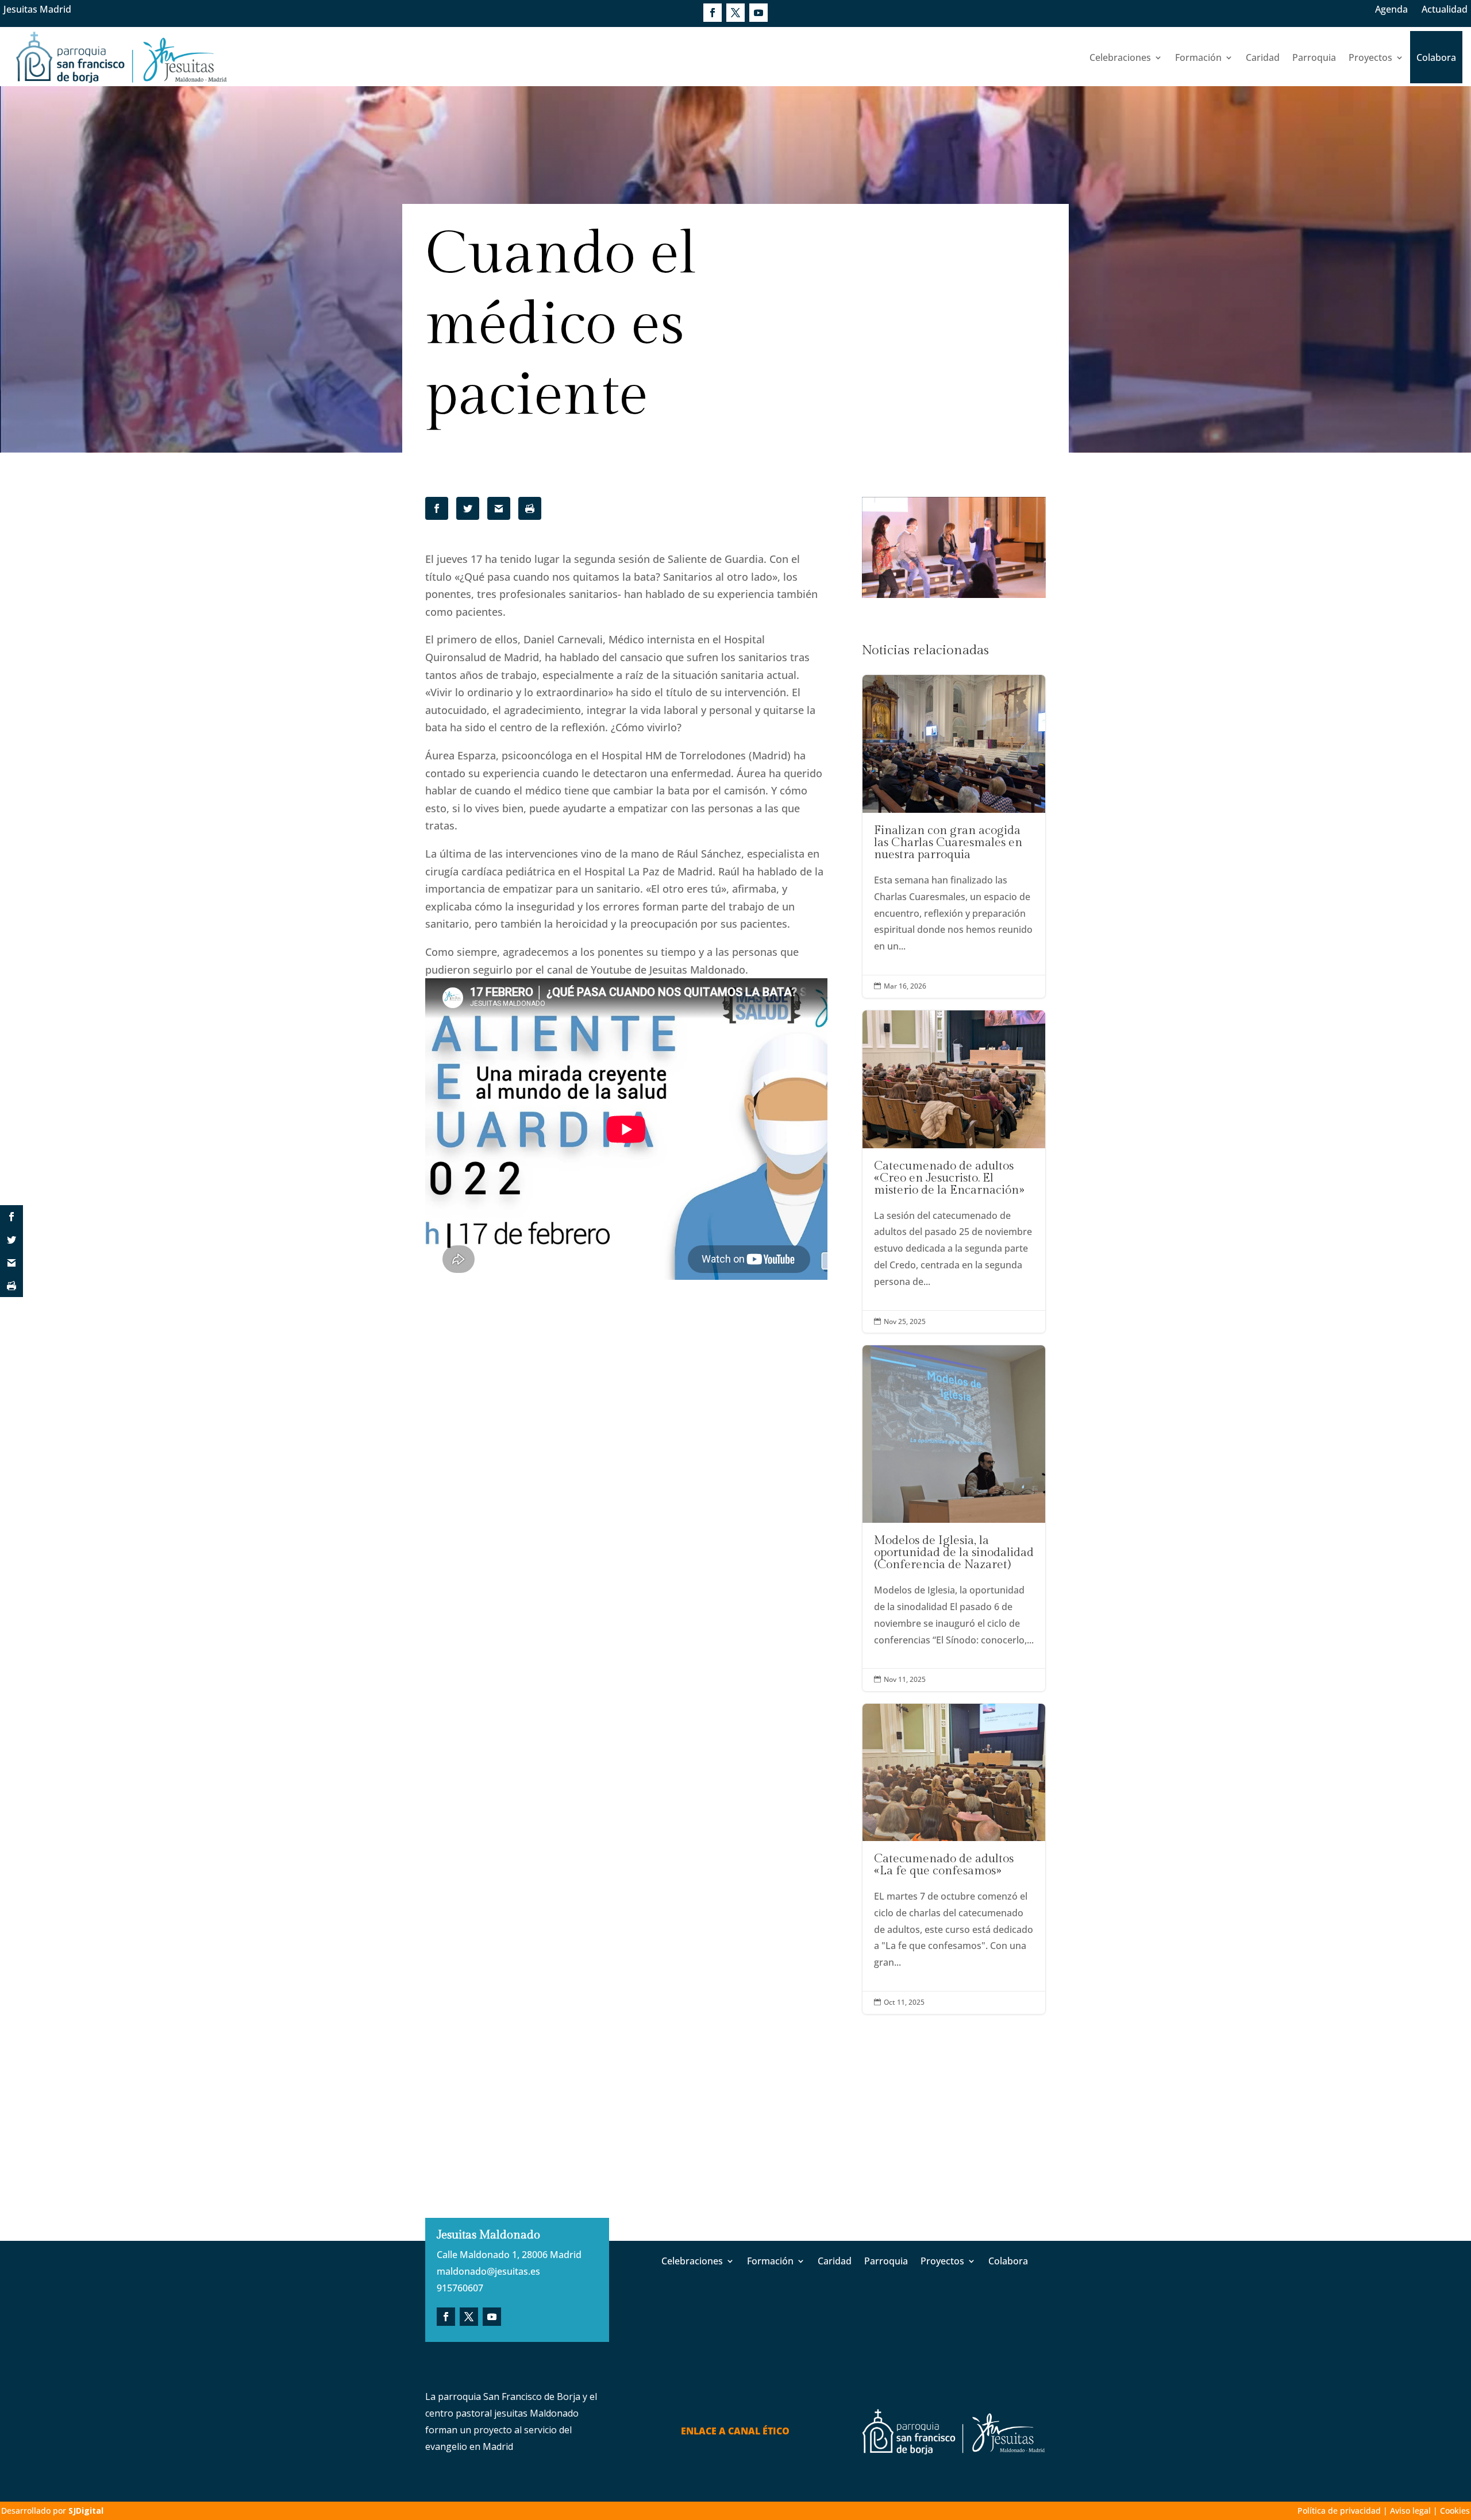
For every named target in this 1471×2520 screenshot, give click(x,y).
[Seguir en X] (735, 13)
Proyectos (1370, 57)
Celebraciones (1120, 57)
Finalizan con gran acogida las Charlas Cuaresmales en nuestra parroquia (954, 836)
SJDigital (86, 2511)
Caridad (1263, 57)
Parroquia (1314, 57)
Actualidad (1445, 9)
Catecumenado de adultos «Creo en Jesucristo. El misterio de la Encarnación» (954, 1172)
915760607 (460, 2288)
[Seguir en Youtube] (758, 13)
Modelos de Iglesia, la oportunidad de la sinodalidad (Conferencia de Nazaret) (954, 1518)
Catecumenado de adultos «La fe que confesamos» (954, 1859)
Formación (1198, 57)
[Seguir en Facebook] (713, 13)
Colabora (1436, 57)
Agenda (1391, 9)
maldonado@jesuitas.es (488, 2271)
